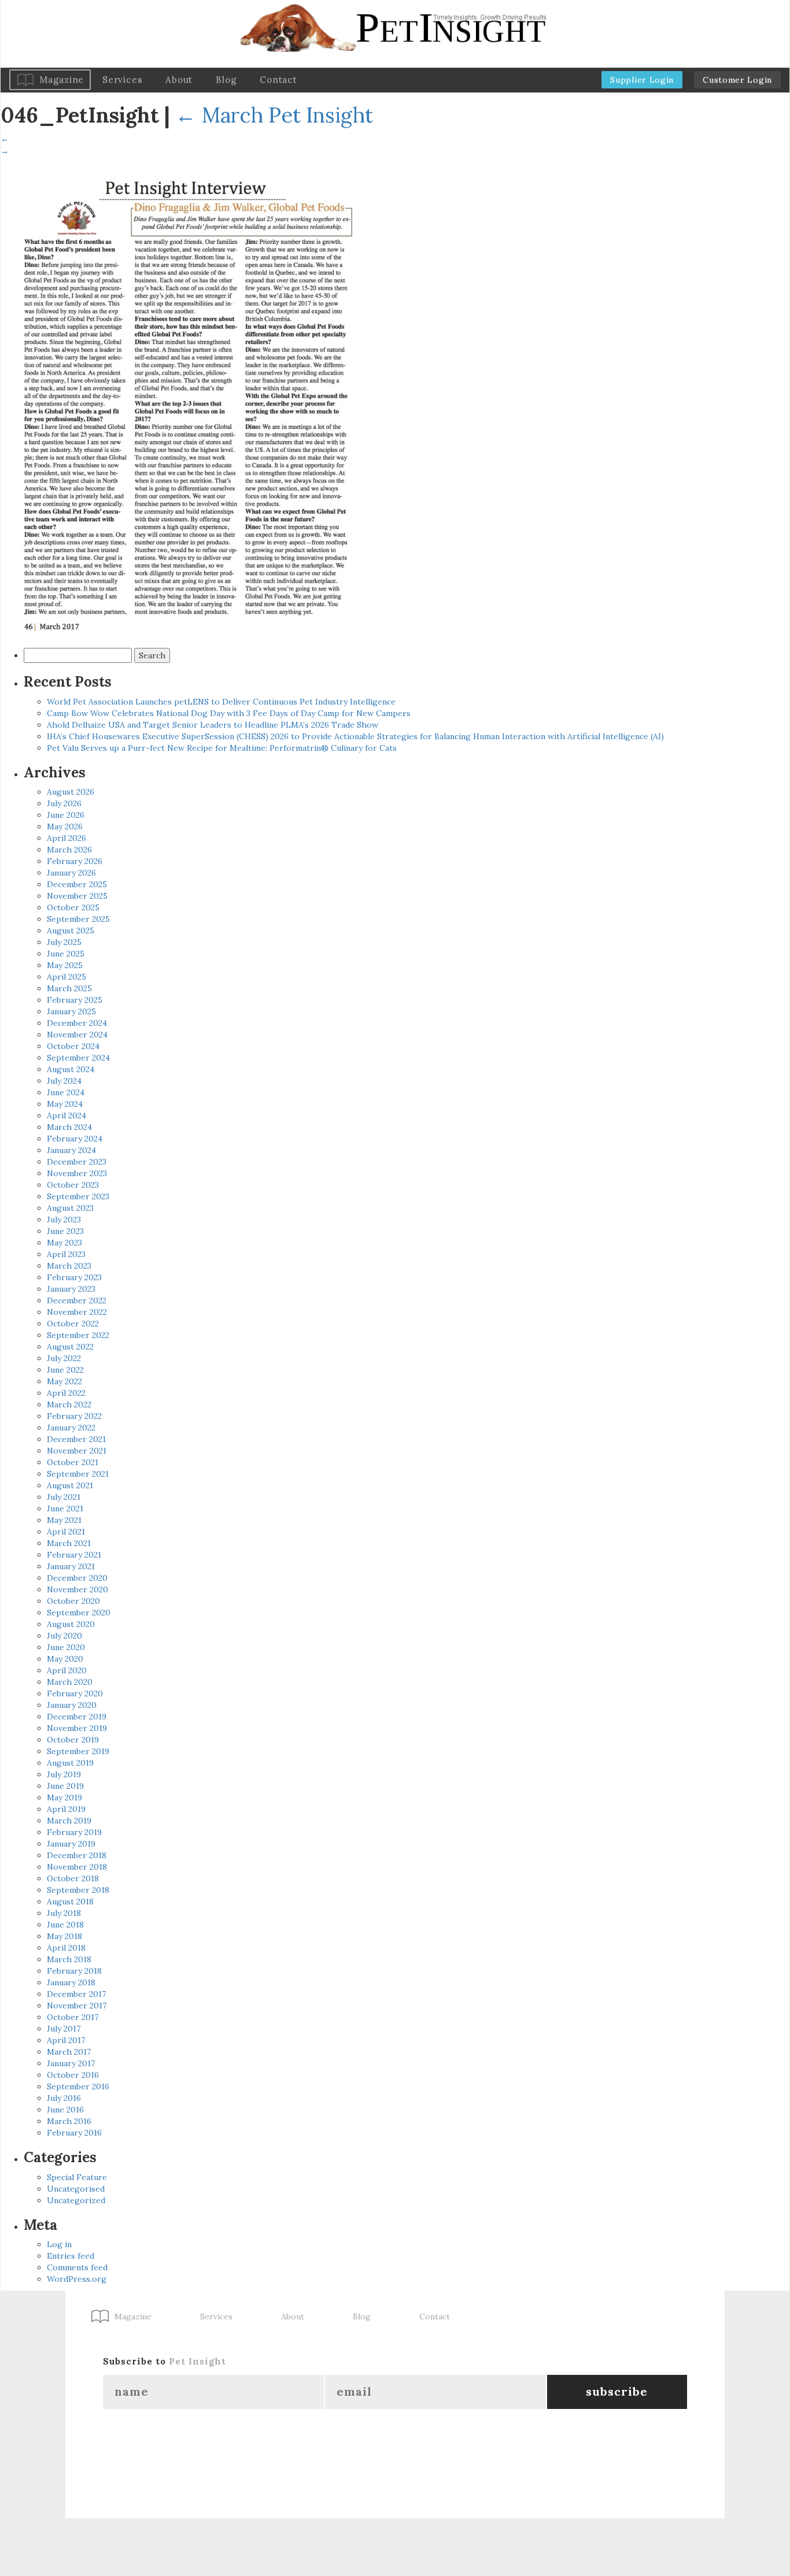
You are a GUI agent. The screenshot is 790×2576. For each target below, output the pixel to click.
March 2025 (69, 988)
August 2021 (70, 1485)
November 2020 (77, 1589)
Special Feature (77, 2177)
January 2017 (71, 2063)
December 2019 (77, 1717)
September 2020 (79, 1613)
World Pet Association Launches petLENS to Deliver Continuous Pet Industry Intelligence (221, 702)
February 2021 (74, 1555)
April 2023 (66, 1254)
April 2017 (66, 2040)
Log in (59, 2244)
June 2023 (65, 1231)
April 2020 (67, 1670)
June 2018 (65, 1925)
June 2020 (66, 1647)
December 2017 (76, 1994)
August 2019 (70, 1763)
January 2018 (71, 1982)
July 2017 (64, 2029)
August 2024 (71, 1069)
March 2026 (69, 850)
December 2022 (77, 1300)
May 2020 (65, 1659)
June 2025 (66, 954)
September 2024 (78, 1058)
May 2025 (65, 965)
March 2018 (69, 1959)
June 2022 (65, 1370)
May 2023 (64, 1243)
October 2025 (73, 907)
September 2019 (78, 1751)
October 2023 (73, 1185)
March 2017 (69, 2052)
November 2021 (77, 1451)
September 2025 (78, 919)
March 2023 (69, 1266)
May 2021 (64, 1520)
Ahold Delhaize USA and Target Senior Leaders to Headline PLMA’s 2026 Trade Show (213, 725)
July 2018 (64, 1913)
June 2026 (66, 815)
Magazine (62, 79)
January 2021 (71, 1566)
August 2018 (70, 1902)
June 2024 (66, 1092)
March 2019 (69, 1821)
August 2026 (71, 792)
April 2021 (66, 1532)
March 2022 (69, 1404)
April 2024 (67, 1115)
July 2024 (64, 1081)
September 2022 (78, 1335)
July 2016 (64, 2098)
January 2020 (72, 1705)
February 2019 (74, 1832)
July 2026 (64, 803)
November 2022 (77, 1312)
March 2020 (70, 1682)
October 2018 (73, 1878)
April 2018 (66, 1948)
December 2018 (77, 1855)
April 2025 (67, 977)
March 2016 (69, 2121)
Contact (278, 79)
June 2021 (65, 1508)
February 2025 (75, 1000)
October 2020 (73, 1601)
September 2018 (78, 1890)
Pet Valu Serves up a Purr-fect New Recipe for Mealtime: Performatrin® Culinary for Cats (222, 748)
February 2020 (75, 1693)
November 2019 (77, 1728)
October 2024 (73, 1046)
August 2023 (70, 1208)
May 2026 (65, 826)
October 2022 (73, 1324)
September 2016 (78, 2086)
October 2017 (73, 2017)
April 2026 (67, 838)
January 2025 (71, 1011)
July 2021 (64, 1497)
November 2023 (77, 1173)
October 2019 (73, 1740)
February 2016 (74, 2133)
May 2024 (65, 1104)
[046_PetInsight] (186, 399)
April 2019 (66, 1809)
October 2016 (73, 2075)
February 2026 (75, 861)
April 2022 (66, 1393)
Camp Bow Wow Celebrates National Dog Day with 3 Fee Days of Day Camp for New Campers (229, 713)
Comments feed (77, 2267)
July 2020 (64, 1636)
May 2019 (64, 1797)
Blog (226, 79)
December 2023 (77, 1162)
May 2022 (64, 1381)
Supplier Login (642, 80)
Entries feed (71, 2256)
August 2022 (70, 1347)
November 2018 (77, 1867)
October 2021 (73, 1462)
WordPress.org (77, 2279)
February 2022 (74, 1416)
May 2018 (64, 1936)
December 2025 (77, 884)
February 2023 (74, 1277)
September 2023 (78, 1196)
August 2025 (71, 931)
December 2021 (76, 1439)
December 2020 (77, 1578)
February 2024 (75, 1139)
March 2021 (69, 1543)
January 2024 (71, 1150)
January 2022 (71, 1428)
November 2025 (77, 896)
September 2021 (78, 1474)
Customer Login (737, 80)
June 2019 (65, 1786)
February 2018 (74, 1971)
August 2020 (71, 1624)
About (179, 79)
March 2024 (69, 1127)
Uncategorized (76, 2200)
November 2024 (77, 1035)
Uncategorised (76, 2189)
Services (122, 79)
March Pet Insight (274, 115)
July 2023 (64, 1220)
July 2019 (64, 1774)
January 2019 (71, 1844)
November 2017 (77, 2006)
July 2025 (64, 942)
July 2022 (64, 1358)
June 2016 (65, 2110)
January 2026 (71, 873)
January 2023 (71, 1289)
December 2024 (77, 1023)
